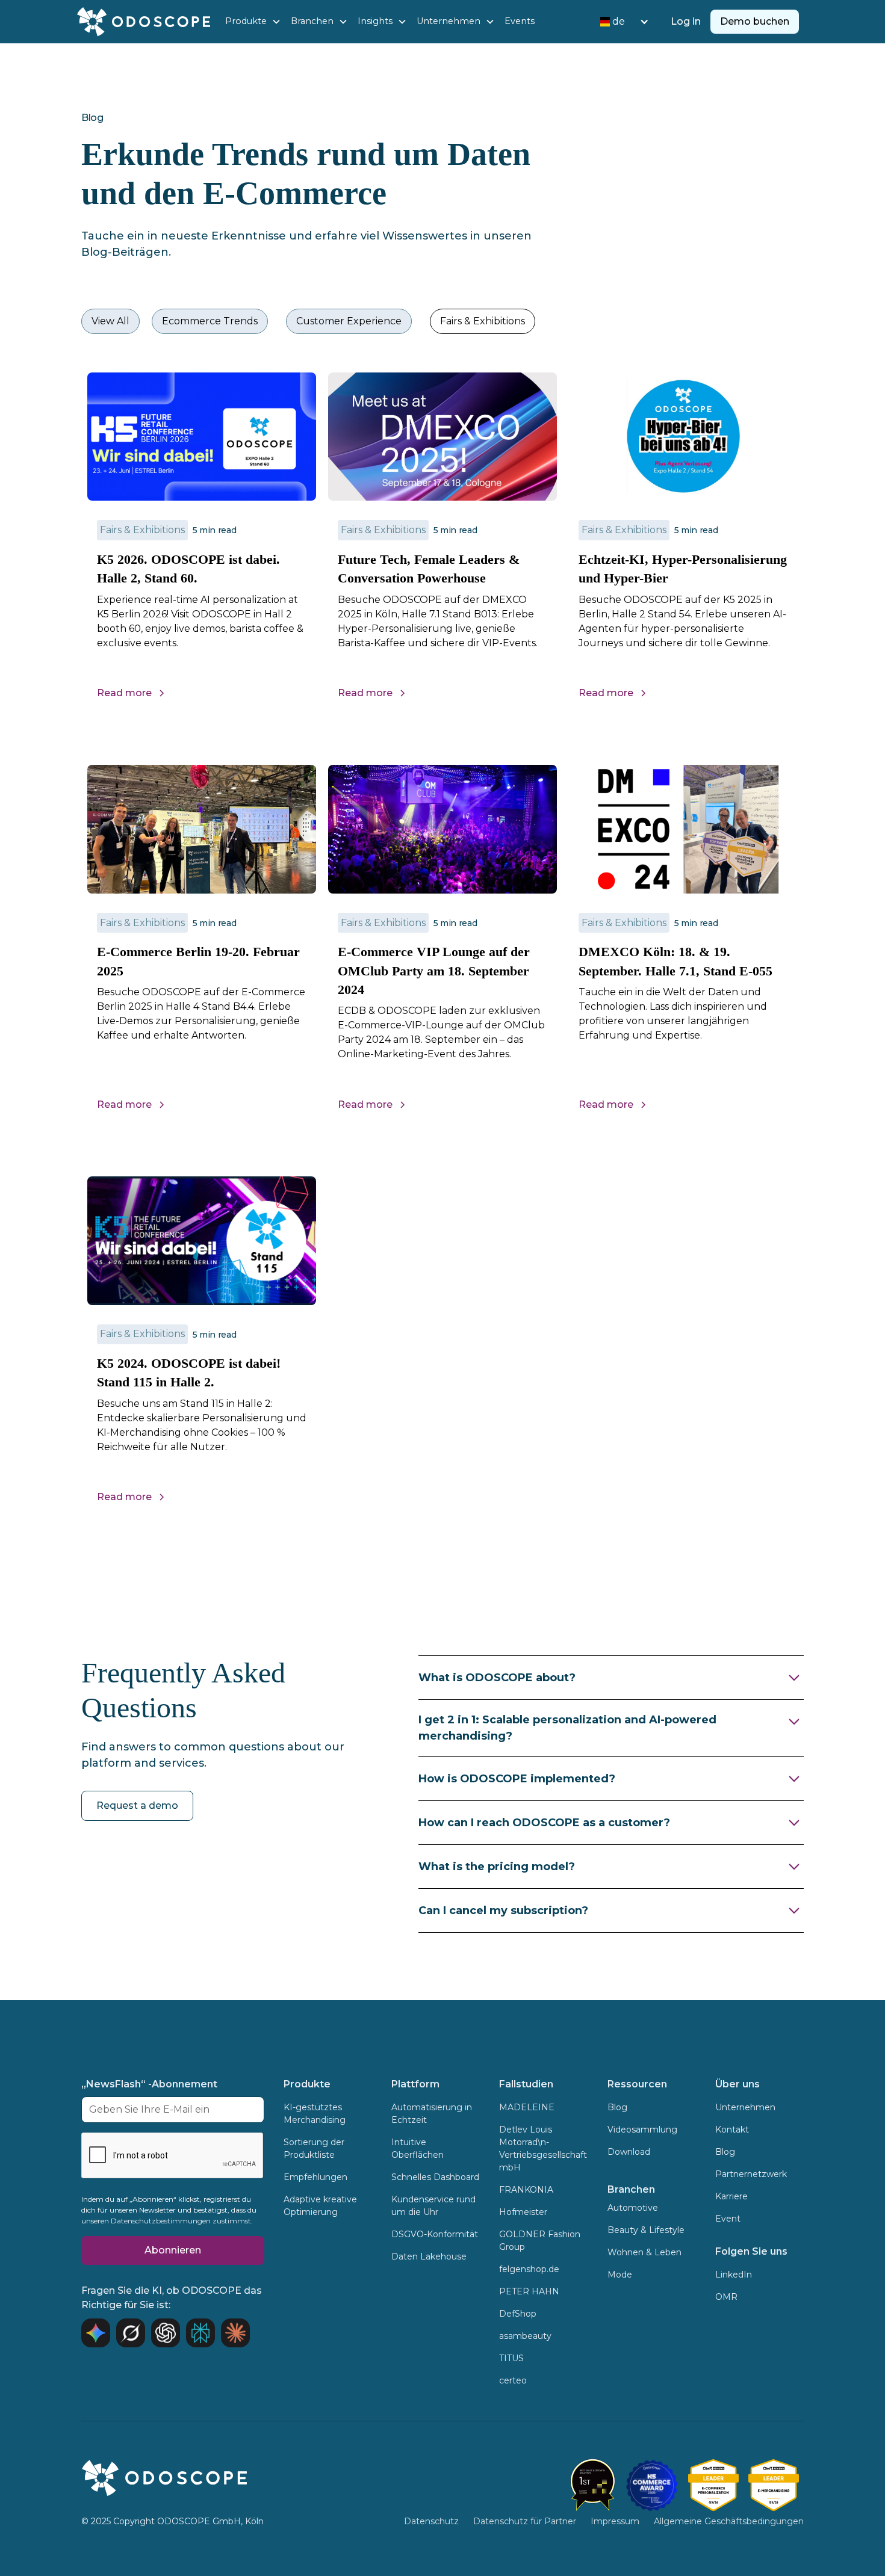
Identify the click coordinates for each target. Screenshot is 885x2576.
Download (629, 2152)
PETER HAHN (529, 2291)
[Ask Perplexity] (200, 2333)
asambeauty (525, 2336)
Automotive (633, 2208)
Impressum (615, 2521)
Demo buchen (755, 21)
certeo (513, 2380)
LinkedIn (734, 2275)
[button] (253, 22)
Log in (686, 21)
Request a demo (137, 1805)
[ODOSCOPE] (713, 2485)
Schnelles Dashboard (435, 2177)
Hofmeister (523, 2212)
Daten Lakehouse (429, 2256)
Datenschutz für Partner (525, 2521)
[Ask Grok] (131, 2333)
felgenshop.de (529, 2269)
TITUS (511, 2358)
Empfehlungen (315, 2177)
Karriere (731, 2196)
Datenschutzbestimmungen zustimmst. (182, 2221)
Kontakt (732, 2130)
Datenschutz (431, 2521)
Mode (620, 2275)
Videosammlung (642, 2130)
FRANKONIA (526, 2190)
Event (728, 2219)
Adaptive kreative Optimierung (320, 2206)
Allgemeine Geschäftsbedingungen (729, 2521)
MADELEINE (527, 2107)
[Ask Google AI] (96, 2333)
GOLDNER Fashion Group (540, 2241)
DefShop (518, 2314)
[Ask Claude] (235, 2333)
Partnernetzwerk (751, 2174)
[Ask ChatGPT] (166, 2333)
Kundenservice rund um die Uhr (433, 2206)
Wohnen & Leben (644, 2252)
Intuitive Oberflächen (418, 2148)
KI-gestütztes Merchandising (315, 2114)
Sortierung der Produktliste (314, 2148)
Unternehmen (745, 2107)
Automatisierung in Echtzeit (432, 2114)
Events (520, 21)
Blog (617, 2107)
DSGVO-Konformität (435, 2234)
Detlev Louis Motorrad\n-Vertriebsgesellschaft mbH (543, 2148)
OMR (726, 2297)
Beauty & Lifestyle (646, 2230)
